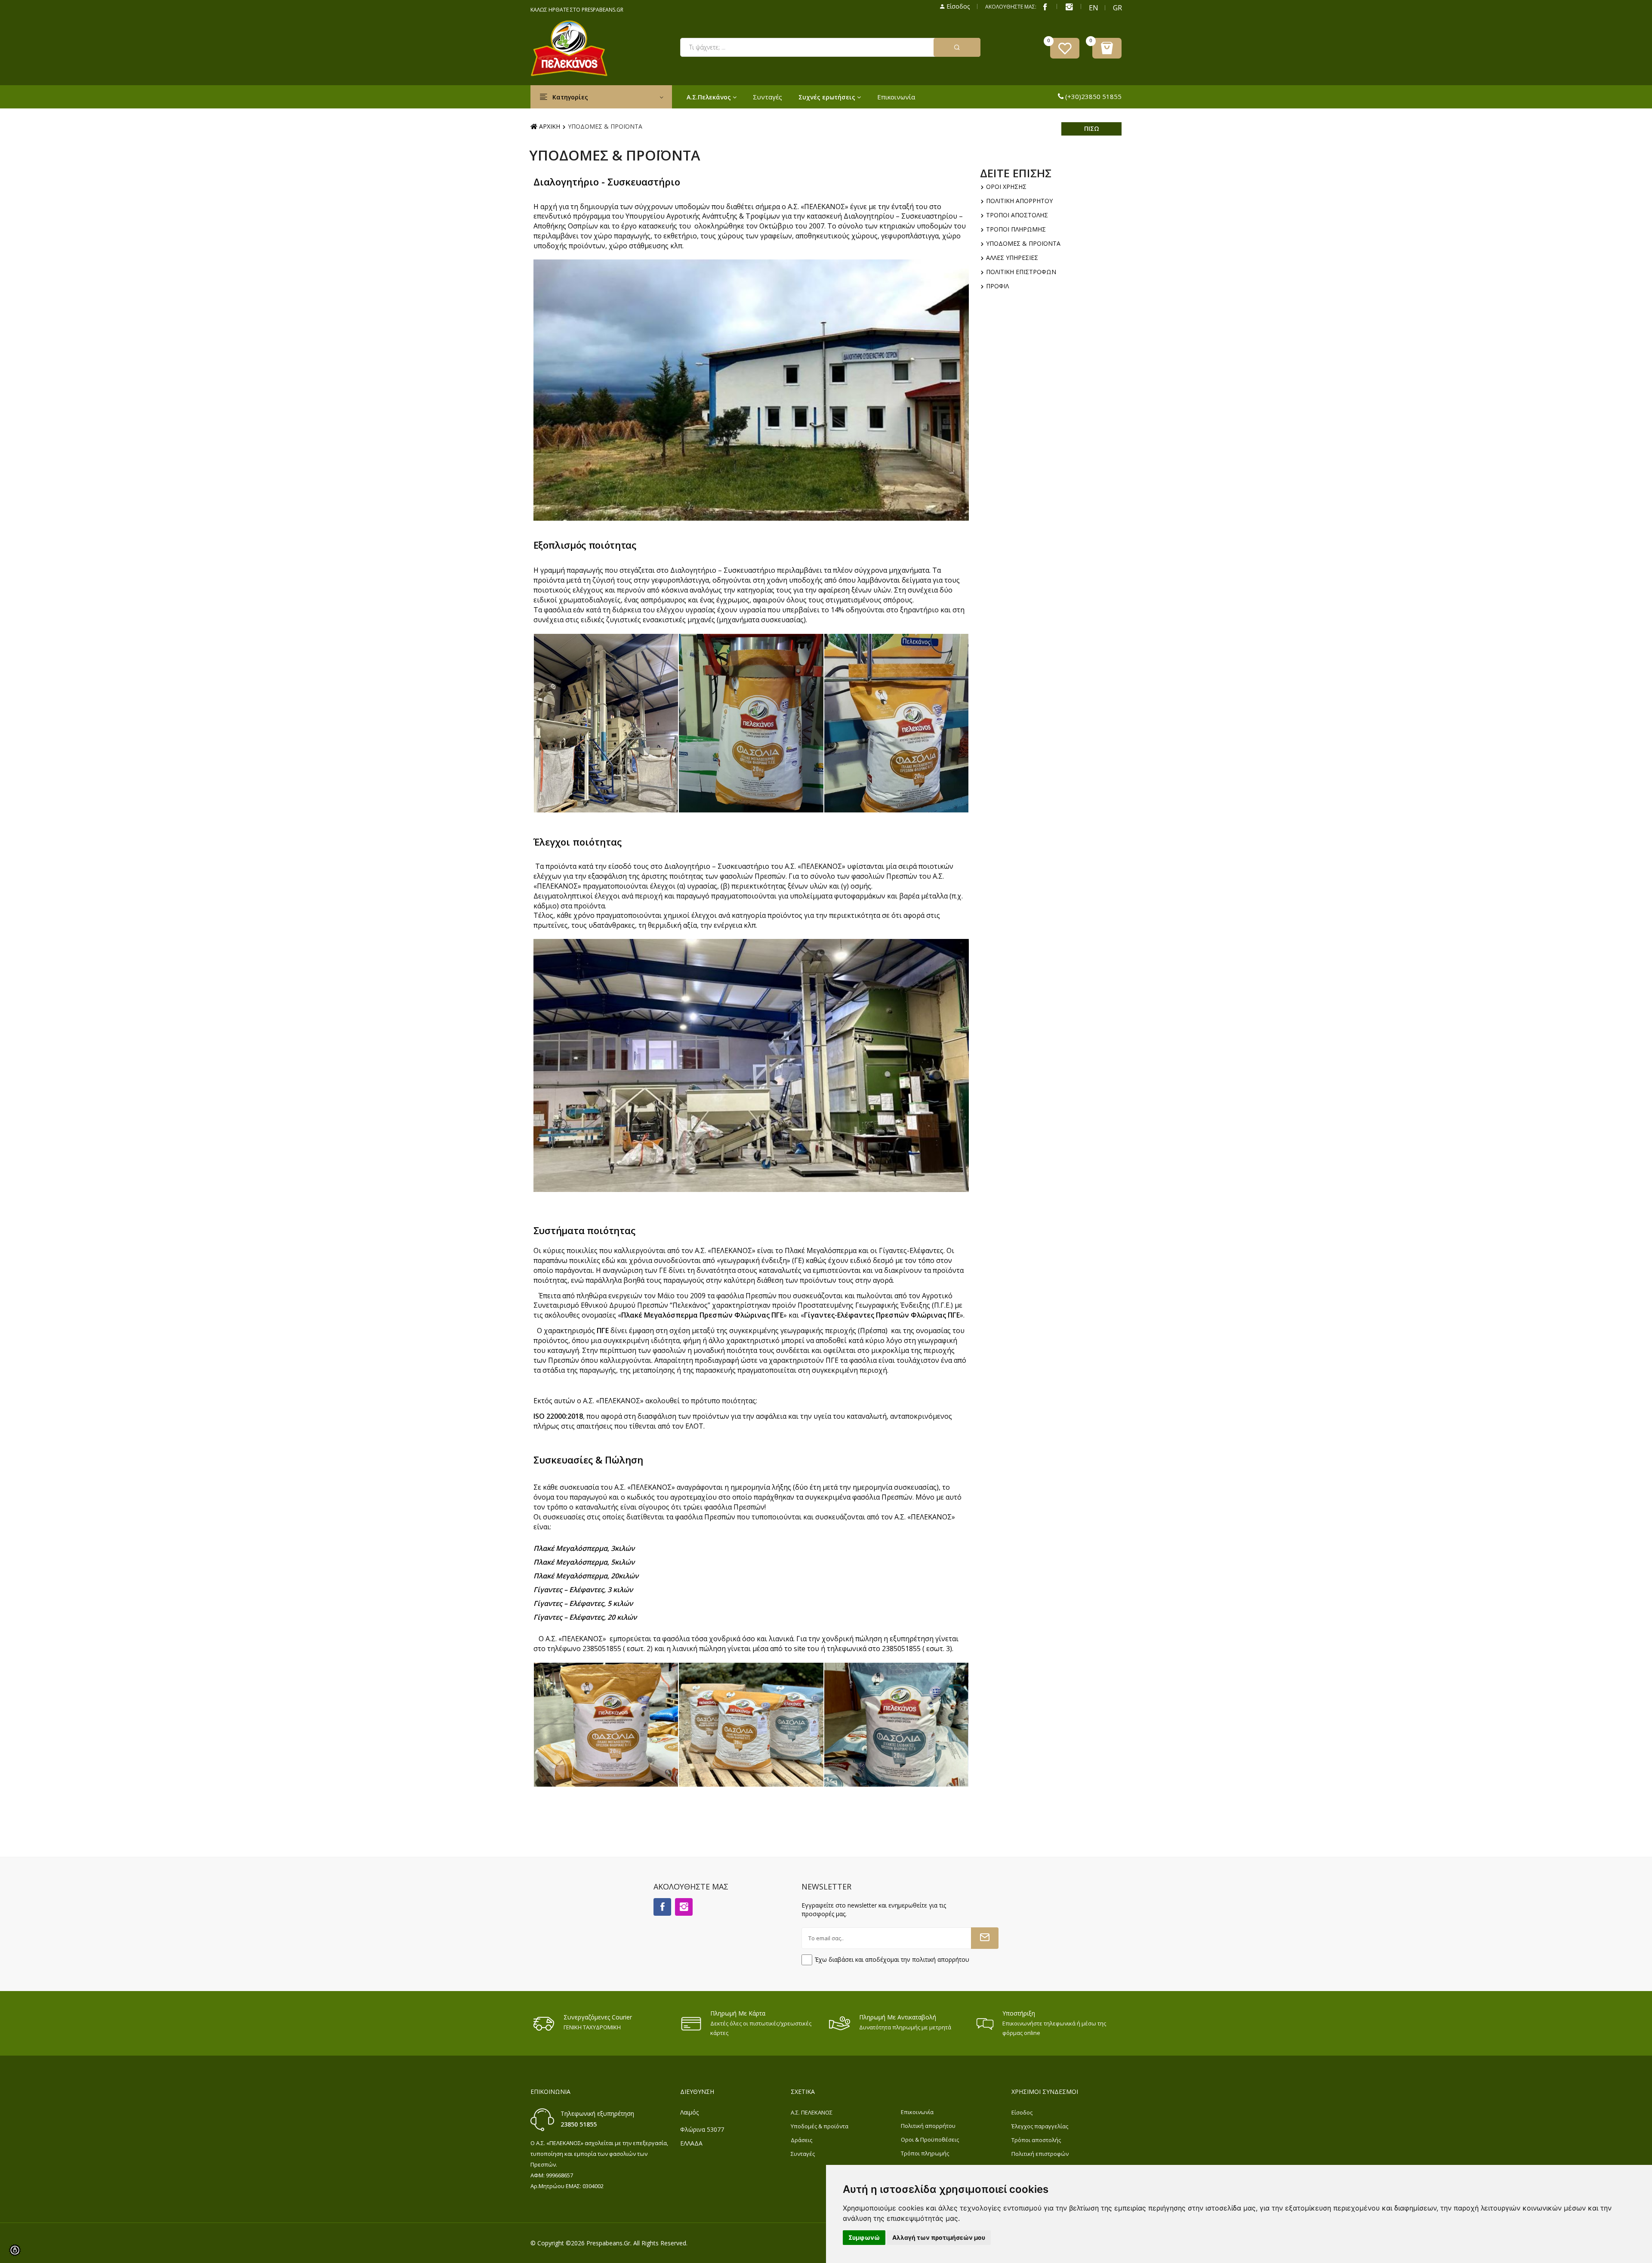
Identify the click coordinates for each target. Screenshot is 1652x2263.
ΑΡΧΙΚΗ (550, 126)
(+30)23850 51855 (1093, 96)
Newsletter (826, 1886)
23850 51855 (579, 2124)
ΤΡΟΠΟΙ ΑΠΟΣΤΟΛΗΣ (1016, 215)
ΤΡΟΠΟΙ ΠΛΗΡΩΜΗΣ (1015, 229)
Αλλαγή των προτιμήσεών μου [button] (939, 2237)
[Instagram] (684, 1907)
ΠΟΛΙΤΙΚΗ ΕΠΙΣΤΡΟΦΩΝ (1020, 272)
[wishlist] (1065, 48)
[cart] (1107, 48)
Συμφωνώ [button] (864, 2237)
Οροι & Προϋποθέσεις (930, 2140)
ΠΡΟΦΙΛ (997, 286)
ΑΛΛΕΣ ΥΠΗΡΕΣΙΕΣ (1011, 258)
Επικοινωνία (896, 97)
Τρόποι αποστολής (1036, 2140)
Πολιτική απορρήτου (928, 2126)
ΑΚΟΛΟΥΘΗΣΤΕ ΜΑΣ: (1011, 7)
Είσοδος (957, 6)
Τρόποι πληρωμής (925, 2153)
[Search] (957, 47)
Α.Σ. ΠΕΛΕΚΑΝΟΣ (812, 2112)
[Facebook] (1045, 6)
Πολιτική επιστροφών (1040, 2154)
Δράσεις (801, 2140)
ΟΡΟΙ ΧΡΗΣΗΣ (1005, 187)
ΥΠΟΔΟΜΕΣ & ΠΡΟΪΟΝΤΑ (1022, 243)
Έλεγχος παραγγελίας (1040, 2126)
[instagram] (1069, 6)
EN (1093, 8)
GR (1117, 8)
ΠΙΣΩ (1092, 128)
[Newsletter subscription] (985, 1938)
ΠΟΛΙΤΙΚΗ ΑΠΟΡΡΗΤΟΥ (1019, 201)
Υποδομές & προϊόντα (820, 2126)
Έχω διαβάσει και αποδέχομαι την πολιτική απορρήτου (892, 1959)
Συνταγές (767, 97)
